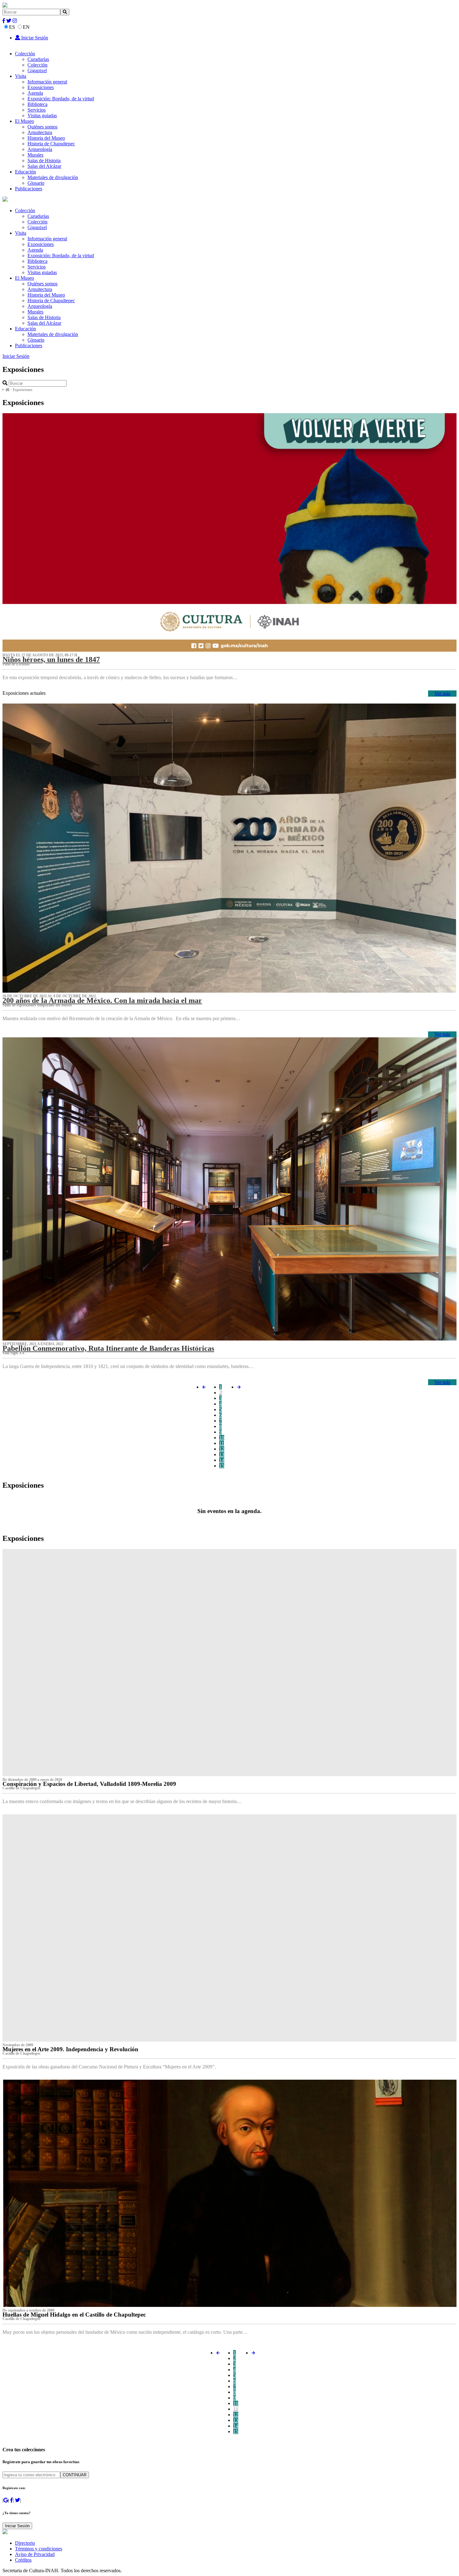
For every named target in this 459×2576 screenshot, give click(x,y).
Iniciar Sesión (34, 38)
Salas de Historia (44, 160)
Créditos (23, 2560)
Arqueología (40, 149)
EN (26, 27)
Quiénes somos (42, 127)
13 (222, 1454)
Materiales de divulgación (53, 177)
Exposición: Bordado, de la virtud (61, 99)
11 (222, 1443)
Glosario (36, 183)
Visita (21, 76)
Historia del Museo (46, 138)
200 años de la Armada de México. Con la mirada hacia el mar (102, 1000)
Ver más (442, 693)
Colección (25, 54)
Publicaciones (29, 189)
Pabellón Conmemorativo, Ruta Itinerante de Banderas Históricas (108, 1348)
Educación (25, 172)
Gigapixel (37, 70)
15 (222, 1466)
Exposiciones (41, 87)
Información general (47, 82)
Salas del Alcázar (44, 166)
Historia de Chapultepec (51, 144)
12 (222, 1449)
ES (12, 27)
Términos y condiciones (39, 2549)
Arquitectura (40, 132)
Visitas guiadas (42, 115)
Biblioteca (37, 104)
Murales (35, 155)
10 (222, 1438)
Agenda (35, 93)
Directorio (25, 2543)
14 (222, 1460)
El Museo (25, 121)
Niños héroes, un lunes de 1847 (51, 659)
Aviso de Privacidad (35, 2554)
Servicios (37, 110)
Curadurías (38, 59)
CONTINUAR (75, 2475)
